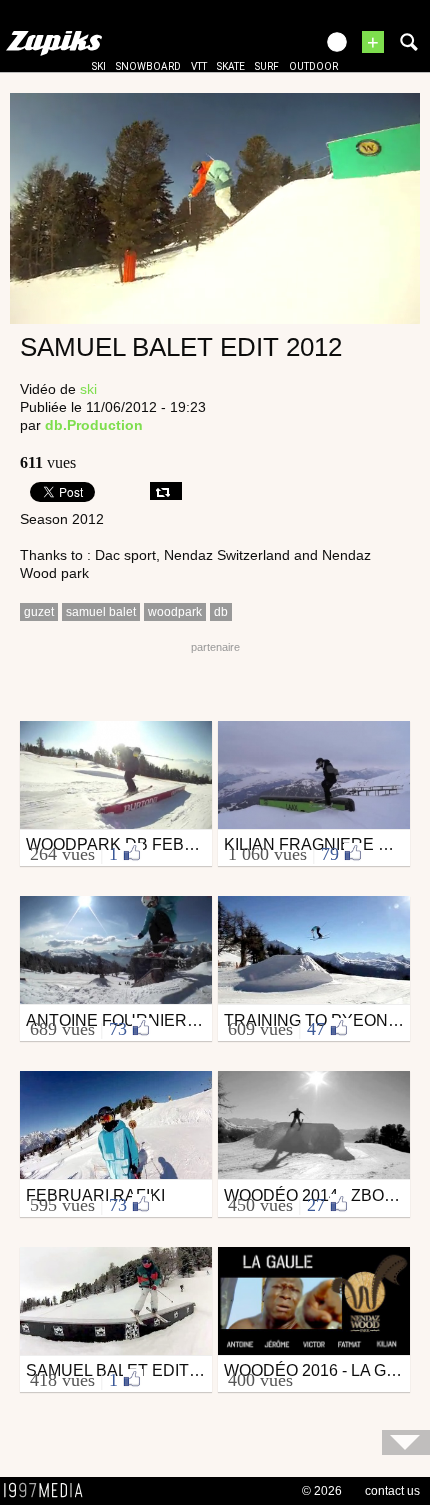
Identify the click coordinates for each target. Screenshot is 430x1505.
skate (231, 66)
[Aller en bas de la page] (406, 1442)
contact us (392, 1491)
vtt (199, 66)
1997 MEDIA (49, 1491)
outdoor (313, 66)
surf (267, 66)
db (221, 612)
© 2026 (322, 1491)
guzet (39, 612)
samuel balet (101, 612)
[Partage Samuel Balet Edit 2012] (166, 491)
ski (99, 66)
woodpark (175, 612)
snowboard (148, 66)
